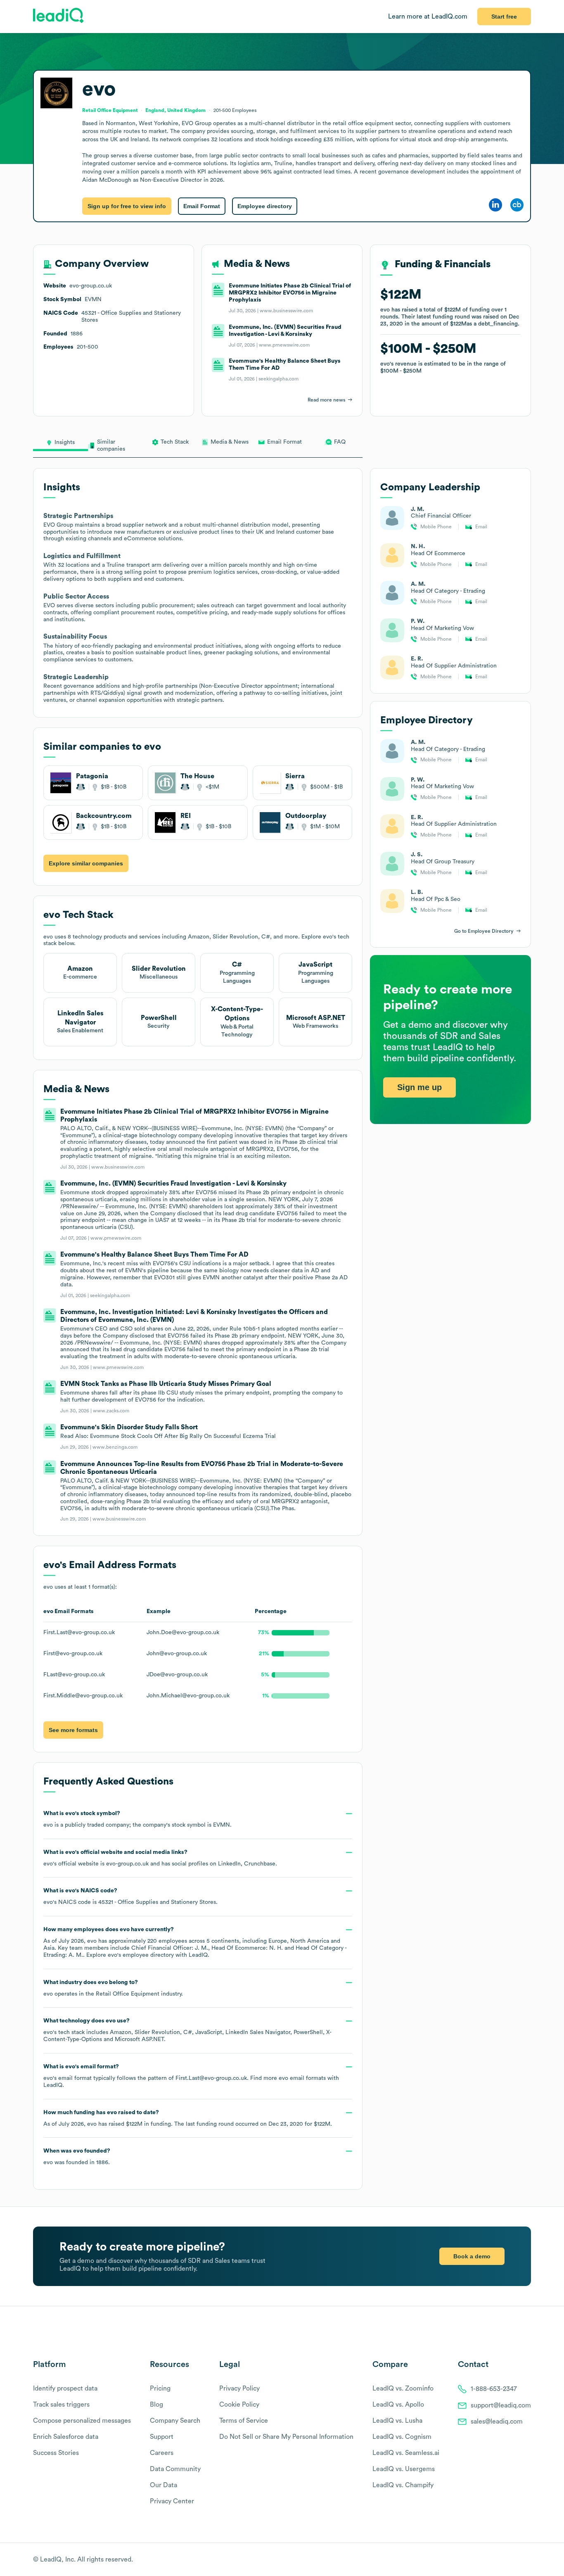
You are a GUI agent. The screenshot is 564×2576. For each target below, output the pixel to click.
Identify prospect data (65, 2388)
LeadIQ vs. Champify (403, 2485)
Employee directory (265, 206)
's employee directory (141, 1955)
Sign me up (419, 1087)
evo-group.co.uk (127, 1864)
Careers (162, 2453)
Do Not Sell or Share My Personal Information (286, 2437)
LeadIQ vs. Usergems (404, 2469)
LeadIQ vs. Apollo (398, 2405)
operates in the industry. (113, 1988)
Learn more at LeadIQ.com (428, 17)
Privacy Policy (239, 2388)
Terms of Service (244, 2421)
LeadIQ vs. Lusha (397, 2421)
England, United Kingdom (175, 110)
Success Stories (56, 2453)
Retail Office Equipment (128, 1994)
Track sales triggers (61, 2405)
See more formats (73, 1730)
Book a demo (472, 2256)
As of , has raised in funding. (188, 2118)
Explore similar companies (86, 863)
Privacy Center (172, 2501)
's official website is (160, 1858)
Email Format (202, 206)
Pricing (160, 2388)
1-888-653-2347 (494, 2389)
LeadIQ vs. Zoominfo (403, 2388)
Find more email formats (288, 2078)
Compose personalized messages (82, 2421)
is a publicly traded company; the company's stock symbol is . (137, 1819)
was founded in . (77, 2157)
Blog (156, 2405)
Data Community (175, 2469)
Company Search (175, 2421)
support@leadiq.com (501, 2405)
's (130, 1896)
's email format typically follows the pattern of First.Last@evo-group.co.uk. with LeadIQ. (191, 2076)
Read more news (326, 400)
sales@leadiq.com (497, 2422)
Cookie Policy (239, 2405)
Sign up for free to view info (127, 206)
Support (162, 2437)
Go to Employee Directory (484, 931)
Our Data (164, 2485)
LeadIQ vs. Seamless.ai (406, 2453)
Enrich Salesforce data (66, 2437)
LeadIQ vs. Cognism (402, 2437)
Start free (504, 17)
